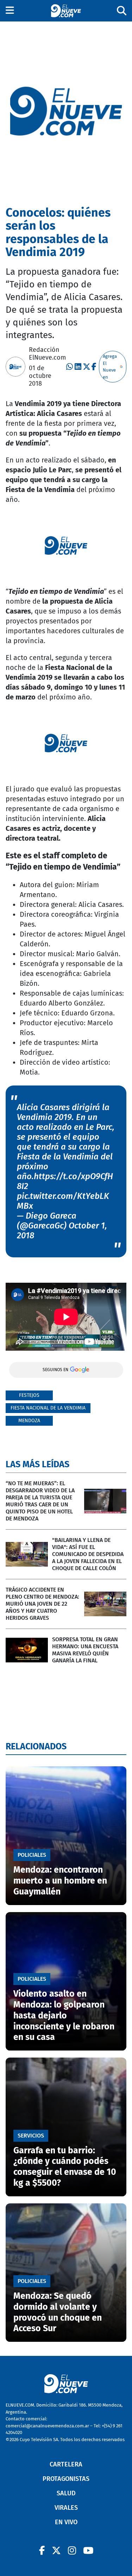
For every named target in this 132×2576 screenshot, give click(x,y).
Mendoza (29, 1421)
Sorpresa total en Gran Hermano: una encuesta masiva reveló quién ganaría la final (85, 1650)
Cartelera (66, 2464)
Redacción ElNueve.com (47, 354)
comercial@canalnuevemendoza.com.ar (47, 2426)
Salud (66, 2493)
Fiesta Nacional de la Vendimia (48, 1408)
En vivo (66, 2522)
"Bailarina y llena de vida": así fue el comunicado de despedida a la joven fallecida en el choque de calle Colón (88, 1554)
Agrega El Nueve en (110, 367)
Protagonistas (66, 2479)
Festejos (29, 1395)
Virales (66, 2508)
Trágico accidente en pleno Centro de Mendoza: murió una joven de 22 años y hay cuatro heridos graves (42, 1604)
